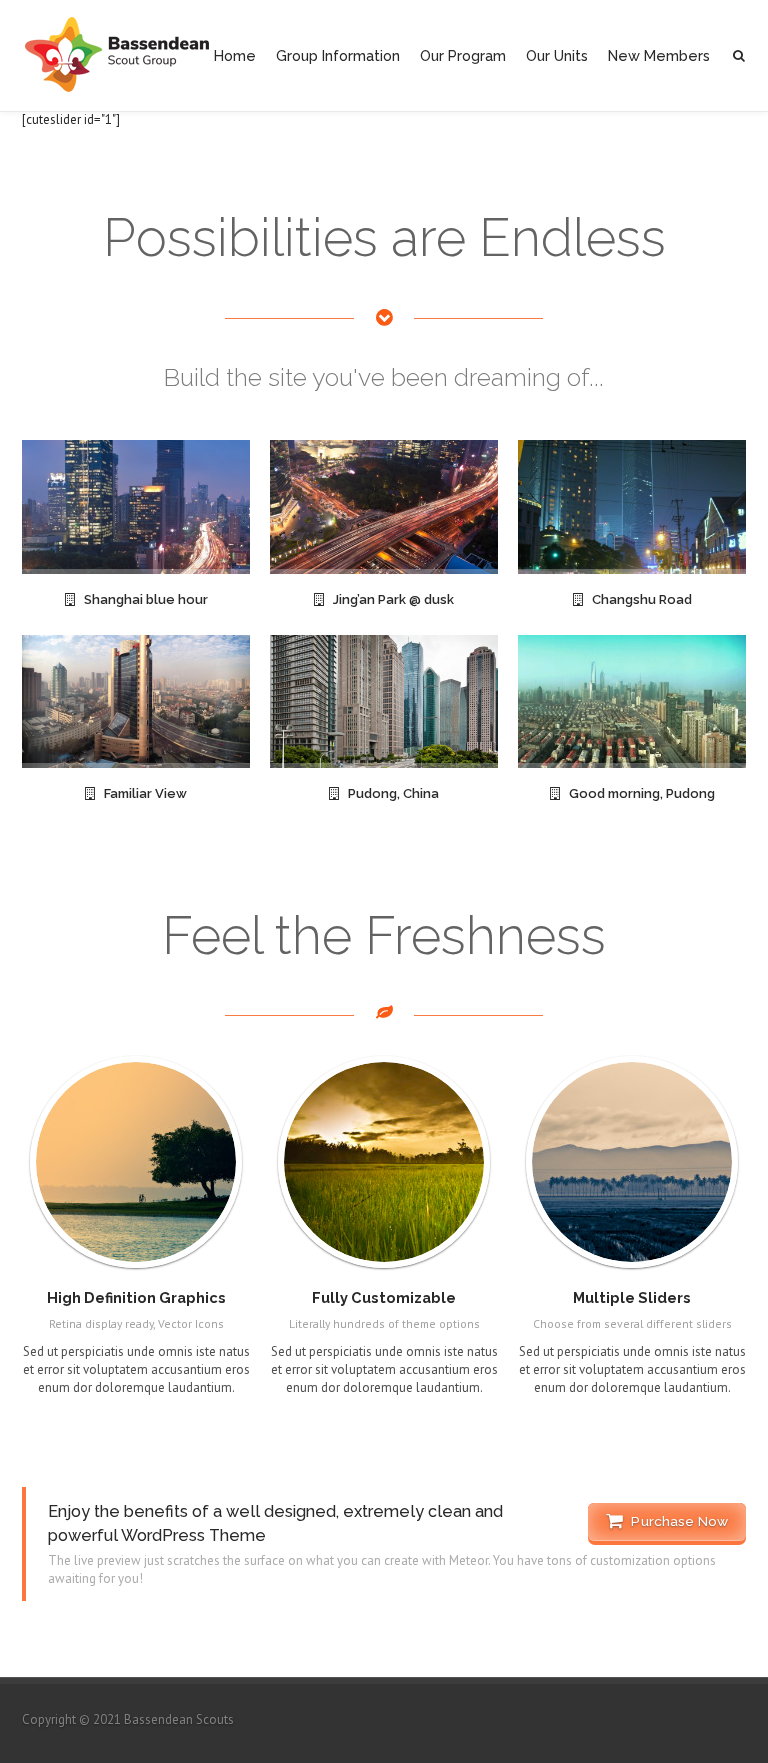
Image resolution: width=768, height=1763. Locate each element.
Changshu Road (637, 599)
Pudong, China (389, 793)
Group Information (338, 55)
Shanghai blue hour (141, 599)
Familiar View (141, 793)
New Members (659, 55)
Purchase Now (675, 1521)
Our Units (557, 55)
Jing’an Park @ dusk (389, 599)
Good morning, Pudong (637, 793)
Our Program (463, 55)
